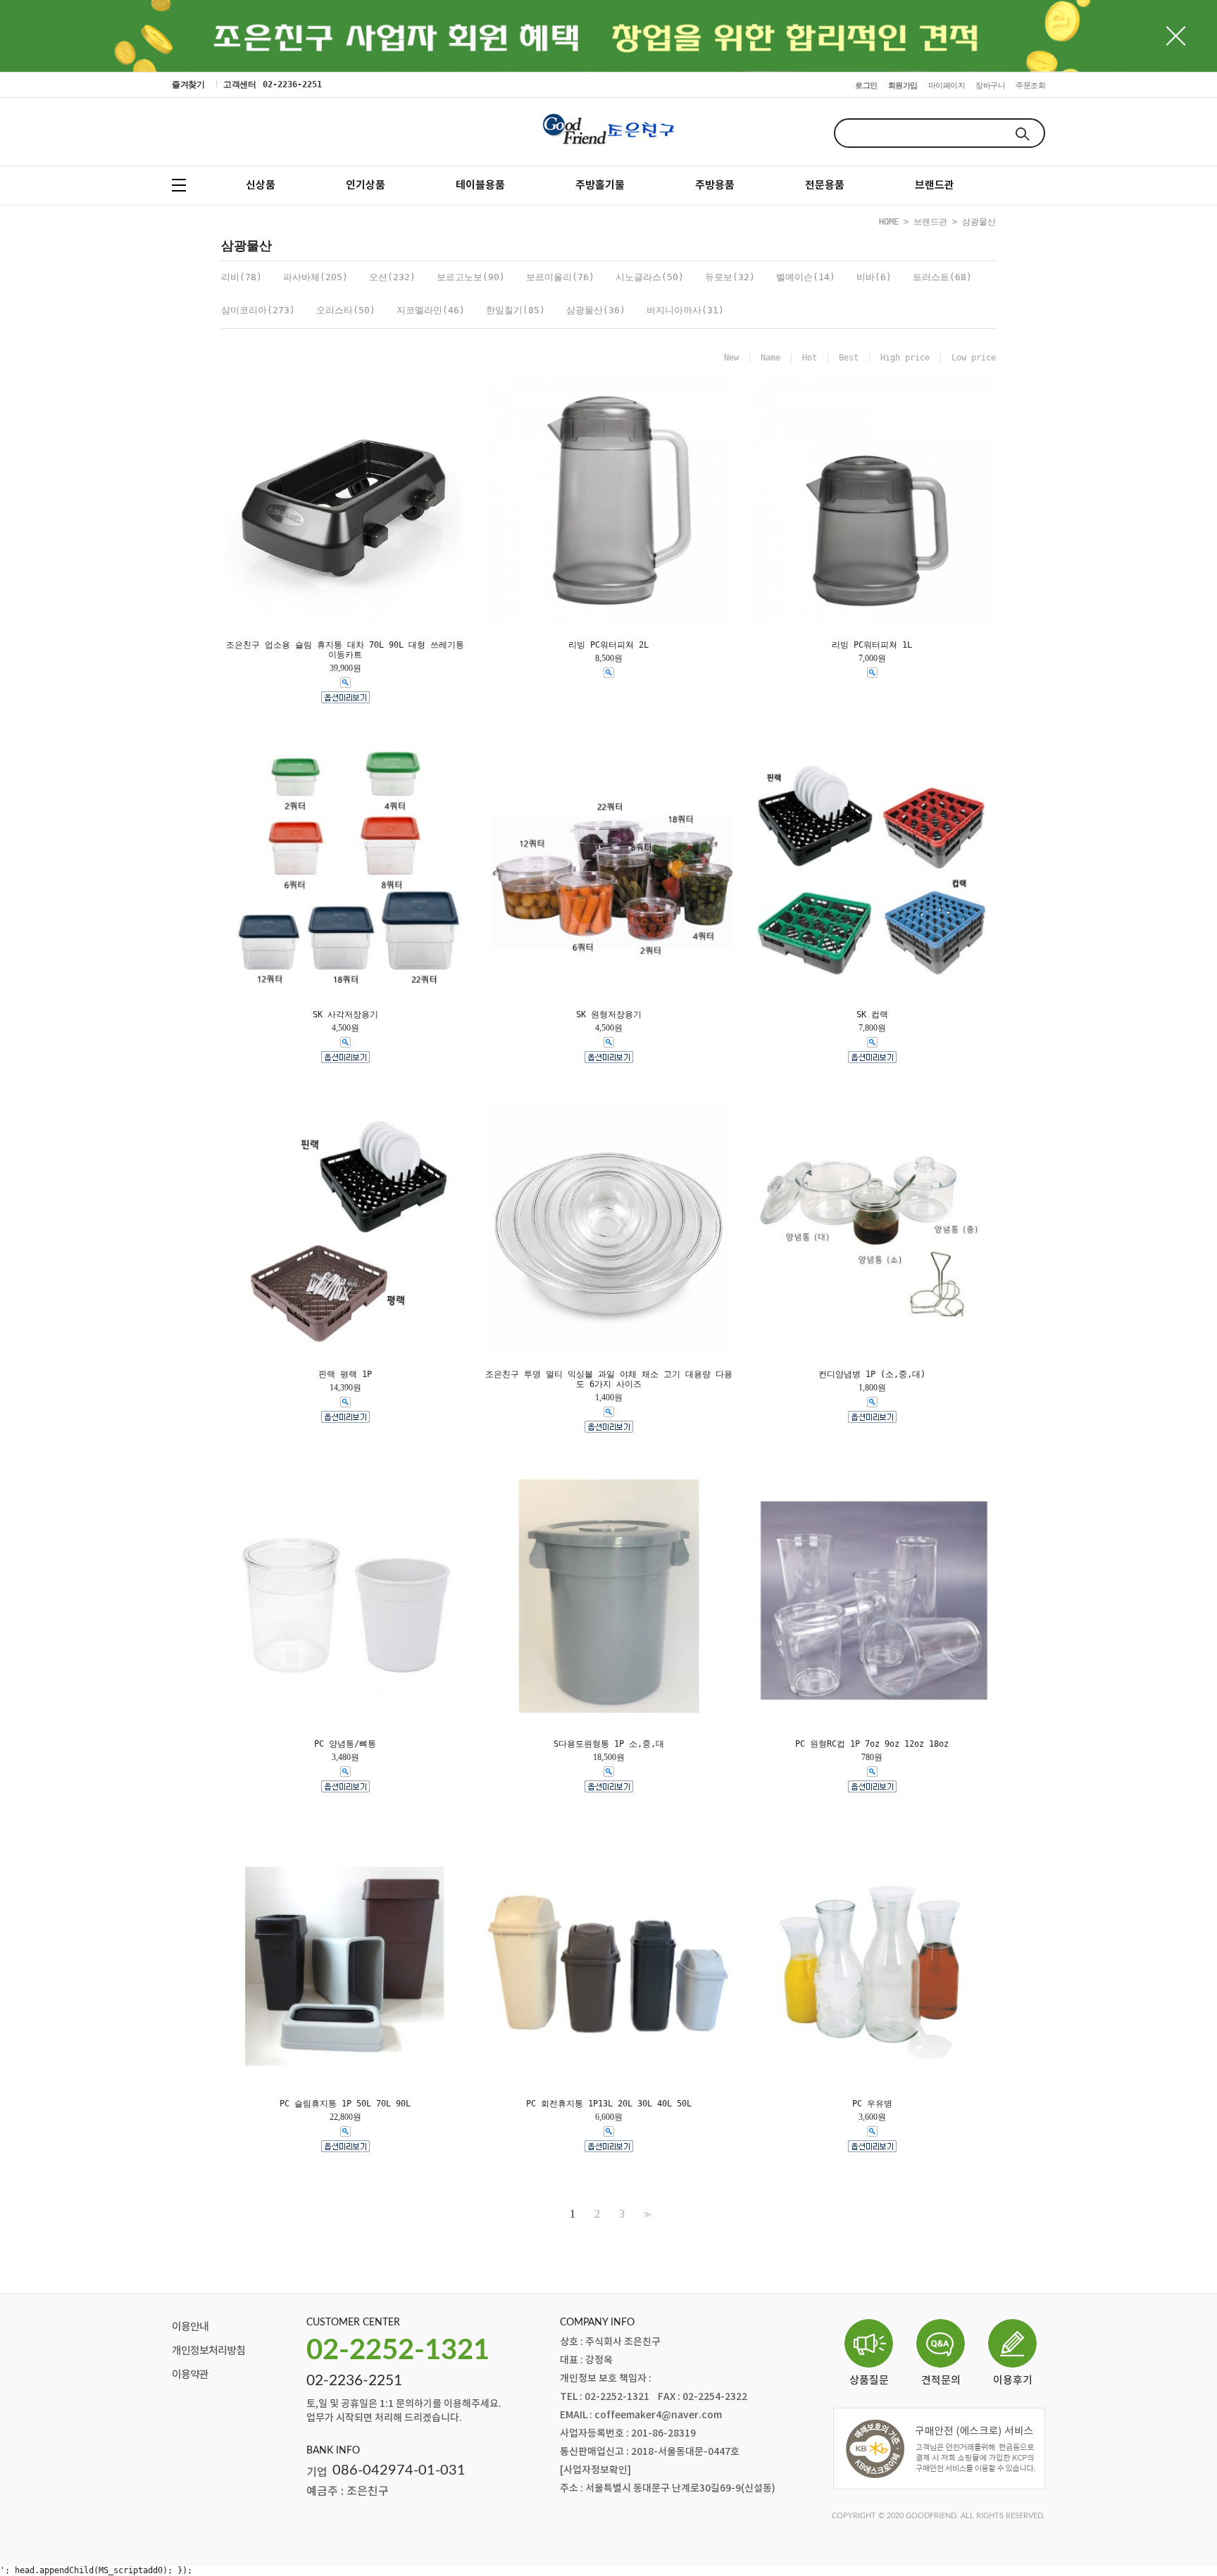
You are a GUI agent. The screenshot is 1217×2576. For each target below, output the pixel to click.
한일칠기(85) (516, 310)
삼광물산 (979, 222)
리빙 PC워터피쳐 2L (608, 645)
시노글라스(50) (650, 277)
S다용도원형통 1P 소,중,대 (609, 1744)
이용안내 (190, 2327)
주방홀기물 (600, 185)
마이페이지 (947, 86)
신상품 (261, 185)
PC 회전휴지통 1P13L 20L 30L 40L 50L (609, 2104)
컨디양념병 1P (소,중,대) (872, 1374)
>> (646, 2214)
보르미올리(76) (560, 277)
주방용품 (715, 185)
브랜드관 (935, 185)
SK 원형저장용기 (609, 1014)
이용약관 (190, 2375)
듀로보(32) (730, 277)
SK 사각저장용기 (345, 1014)
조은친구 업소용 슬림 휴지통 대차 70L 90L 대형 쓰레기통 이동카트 (345, 650)
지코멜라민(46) (431, 310)
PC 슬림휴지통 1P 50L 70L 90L (345, 2104)
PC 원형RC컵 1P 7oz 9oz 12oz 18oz (872, 1744)
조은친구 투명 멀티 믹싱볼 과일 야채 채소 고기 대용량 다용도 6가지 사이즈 (609, 1379)
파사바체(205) (316, 277)
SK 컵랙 (872, 1014)
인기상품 (366, 185)
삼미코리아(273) (258, 310)
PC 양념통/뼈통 (345, 1744)
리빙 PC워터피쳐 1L (872, 645)
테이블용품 (480, 185)
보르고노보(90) (471, 277)
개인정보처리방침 (208, 2351)
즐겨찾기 (188, 84)
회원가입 (903, 86)
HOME (889, 222)
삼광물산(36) (596, 310)
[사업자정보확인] (595, 2470)
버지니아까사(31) (685, 310)
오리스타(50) (346, 310)
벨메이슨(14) (806, 277)
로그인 (866, 86)
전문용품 (825, 185)
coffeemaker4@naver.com (658, 2415)
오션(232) (392, 277)
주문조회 (1030, 86)
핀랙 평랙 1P (345, 1374)
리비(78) (242, 277)
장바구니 (990, 86)
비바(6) (874, 277)
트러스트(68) (942, 277)
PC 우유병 (872, 2104)
